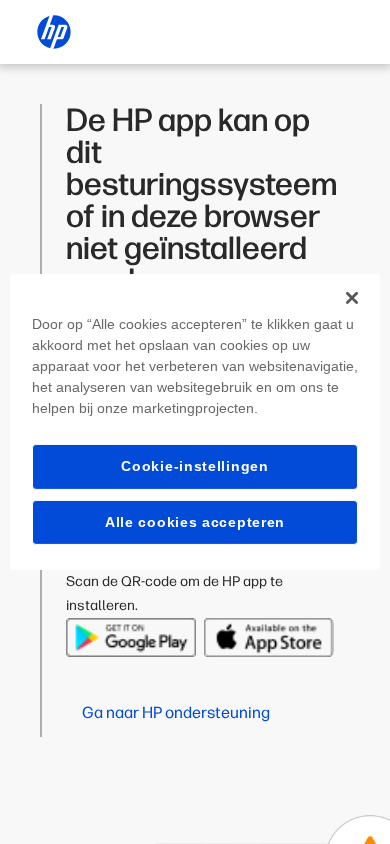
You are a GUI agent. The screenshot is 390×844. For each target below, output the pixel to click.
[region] (195, 422)
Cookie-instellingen (194, 466)
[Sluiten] (352, 298)
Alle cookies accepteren (195, 522)
